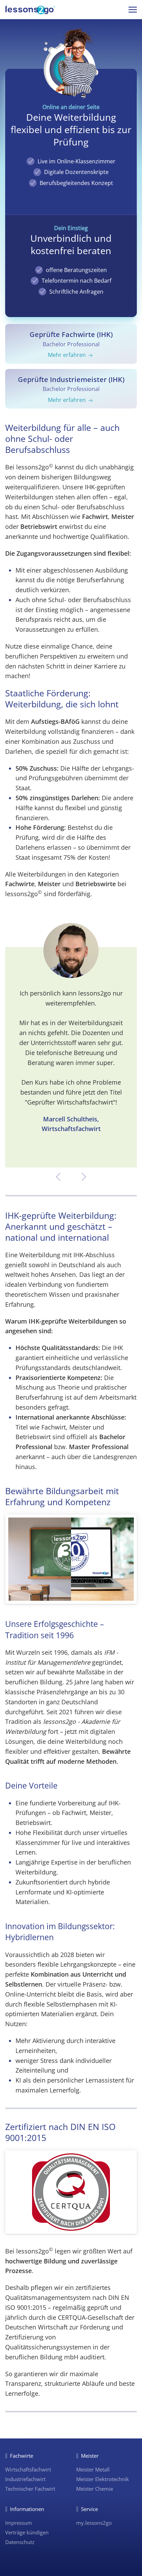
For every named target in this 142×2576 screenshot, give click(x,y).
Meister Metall (93, 2469)
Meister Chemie (95, 2489)
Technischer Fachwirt (30, 2489)
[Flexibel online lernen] (30, 11)
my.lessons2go (94, 2523)
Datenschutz (20, 2542)
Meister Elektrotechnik (103, 2479)
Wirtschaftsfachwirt (28, 2469)
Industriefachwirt (25, 2479)
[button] (133, 9)
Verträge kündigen (27, 2532)
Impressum (19, 2523)
